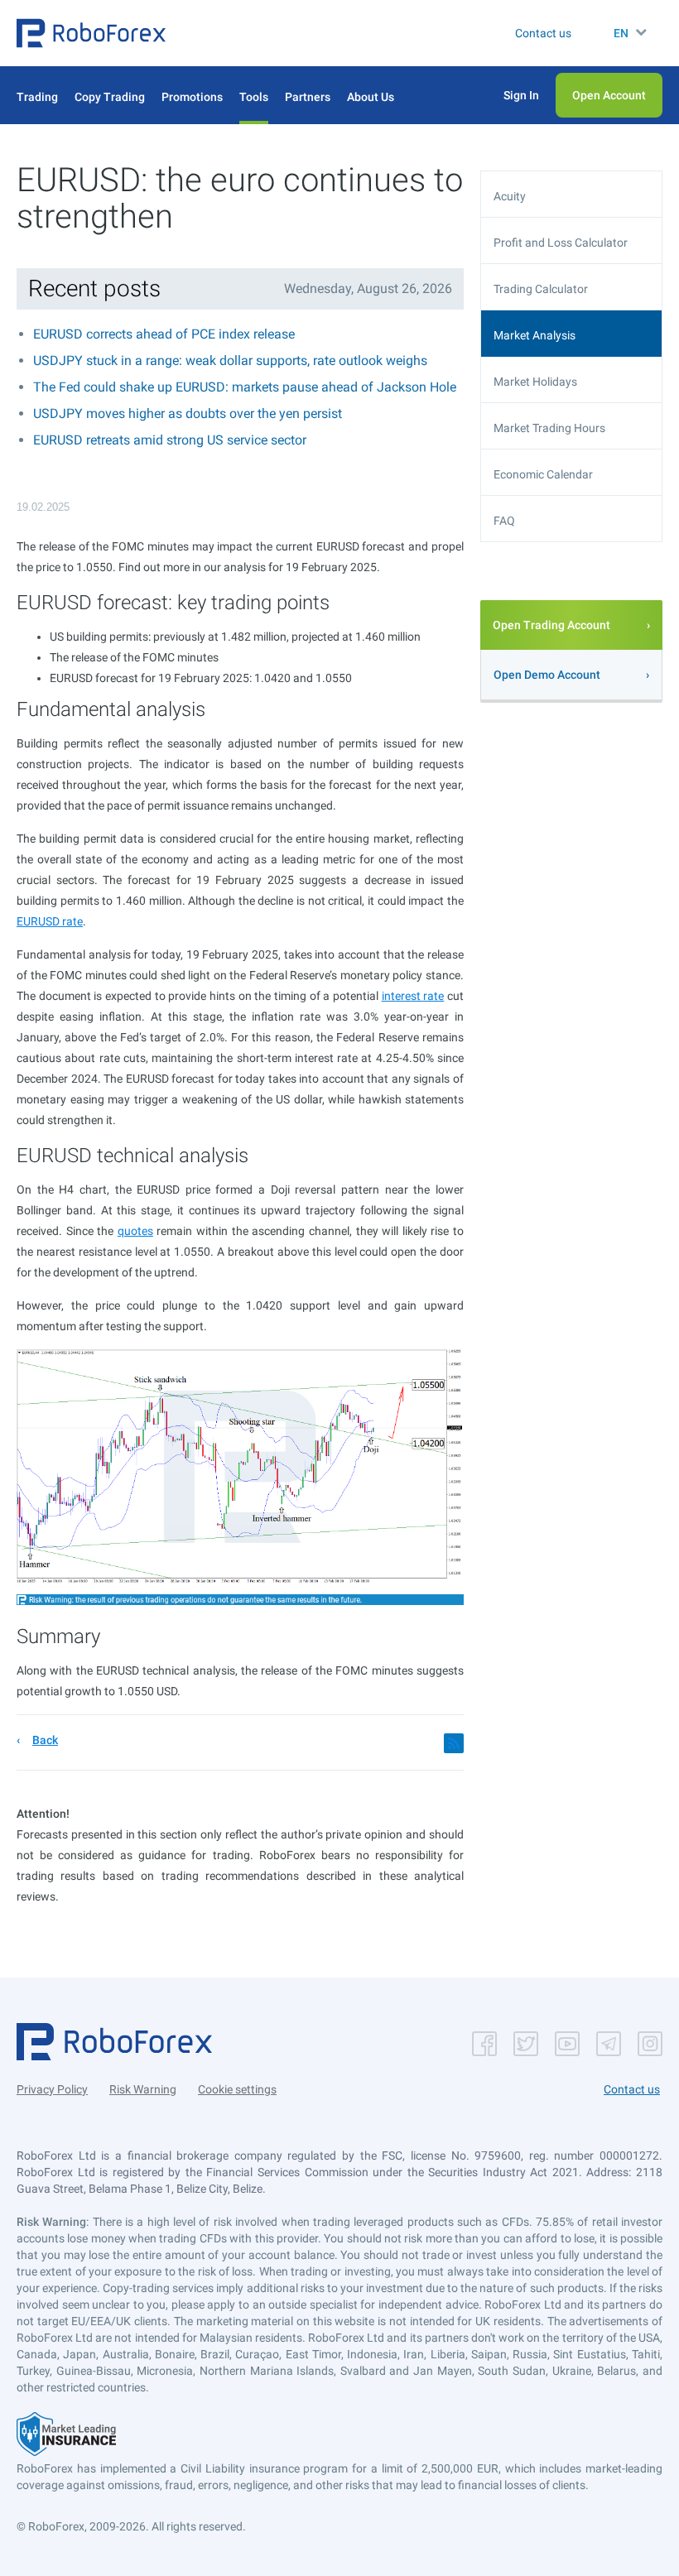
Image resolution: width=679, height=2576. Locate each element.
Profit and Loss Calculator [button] (561, 243)
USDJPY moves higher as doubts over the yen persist (188, 413)
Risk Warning (143, 2089)
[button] (91, 33)
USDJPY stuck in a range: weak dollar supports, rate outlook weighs (230, 360)
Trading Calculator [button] (541, 289)
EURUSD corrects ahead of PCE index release (164, 334)
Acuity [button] (510, 196)
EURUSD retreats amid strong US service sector (170, 440)
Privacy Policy (52, 2089)
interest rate (413, 996)
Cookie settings (237, 2089)
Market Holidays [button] (535, 382)
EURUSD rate (50, 921)
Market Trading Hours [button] (549, 428)
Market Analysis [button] (535, 335)
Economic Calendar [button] (543, 474)
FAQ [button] (504, 521)
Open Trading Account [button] (551, 625)
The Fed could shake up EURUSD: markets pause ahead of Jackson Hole (245, 387)
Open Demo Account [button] (547, 675)
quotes (135, 1231)
